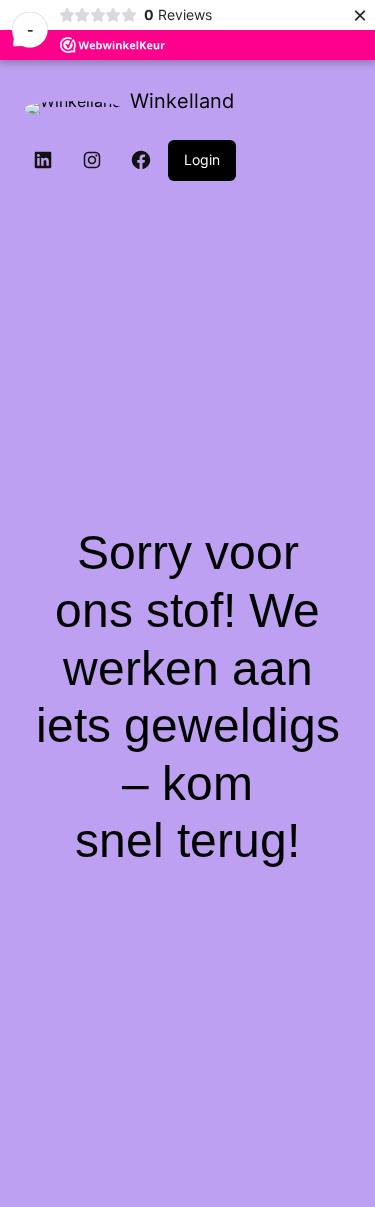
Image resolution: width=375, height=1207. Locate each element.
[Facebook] (141, 160)
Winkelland (182, 101)
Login (202, 159)
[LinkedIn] (43, 160)
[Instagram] (92, 160)
